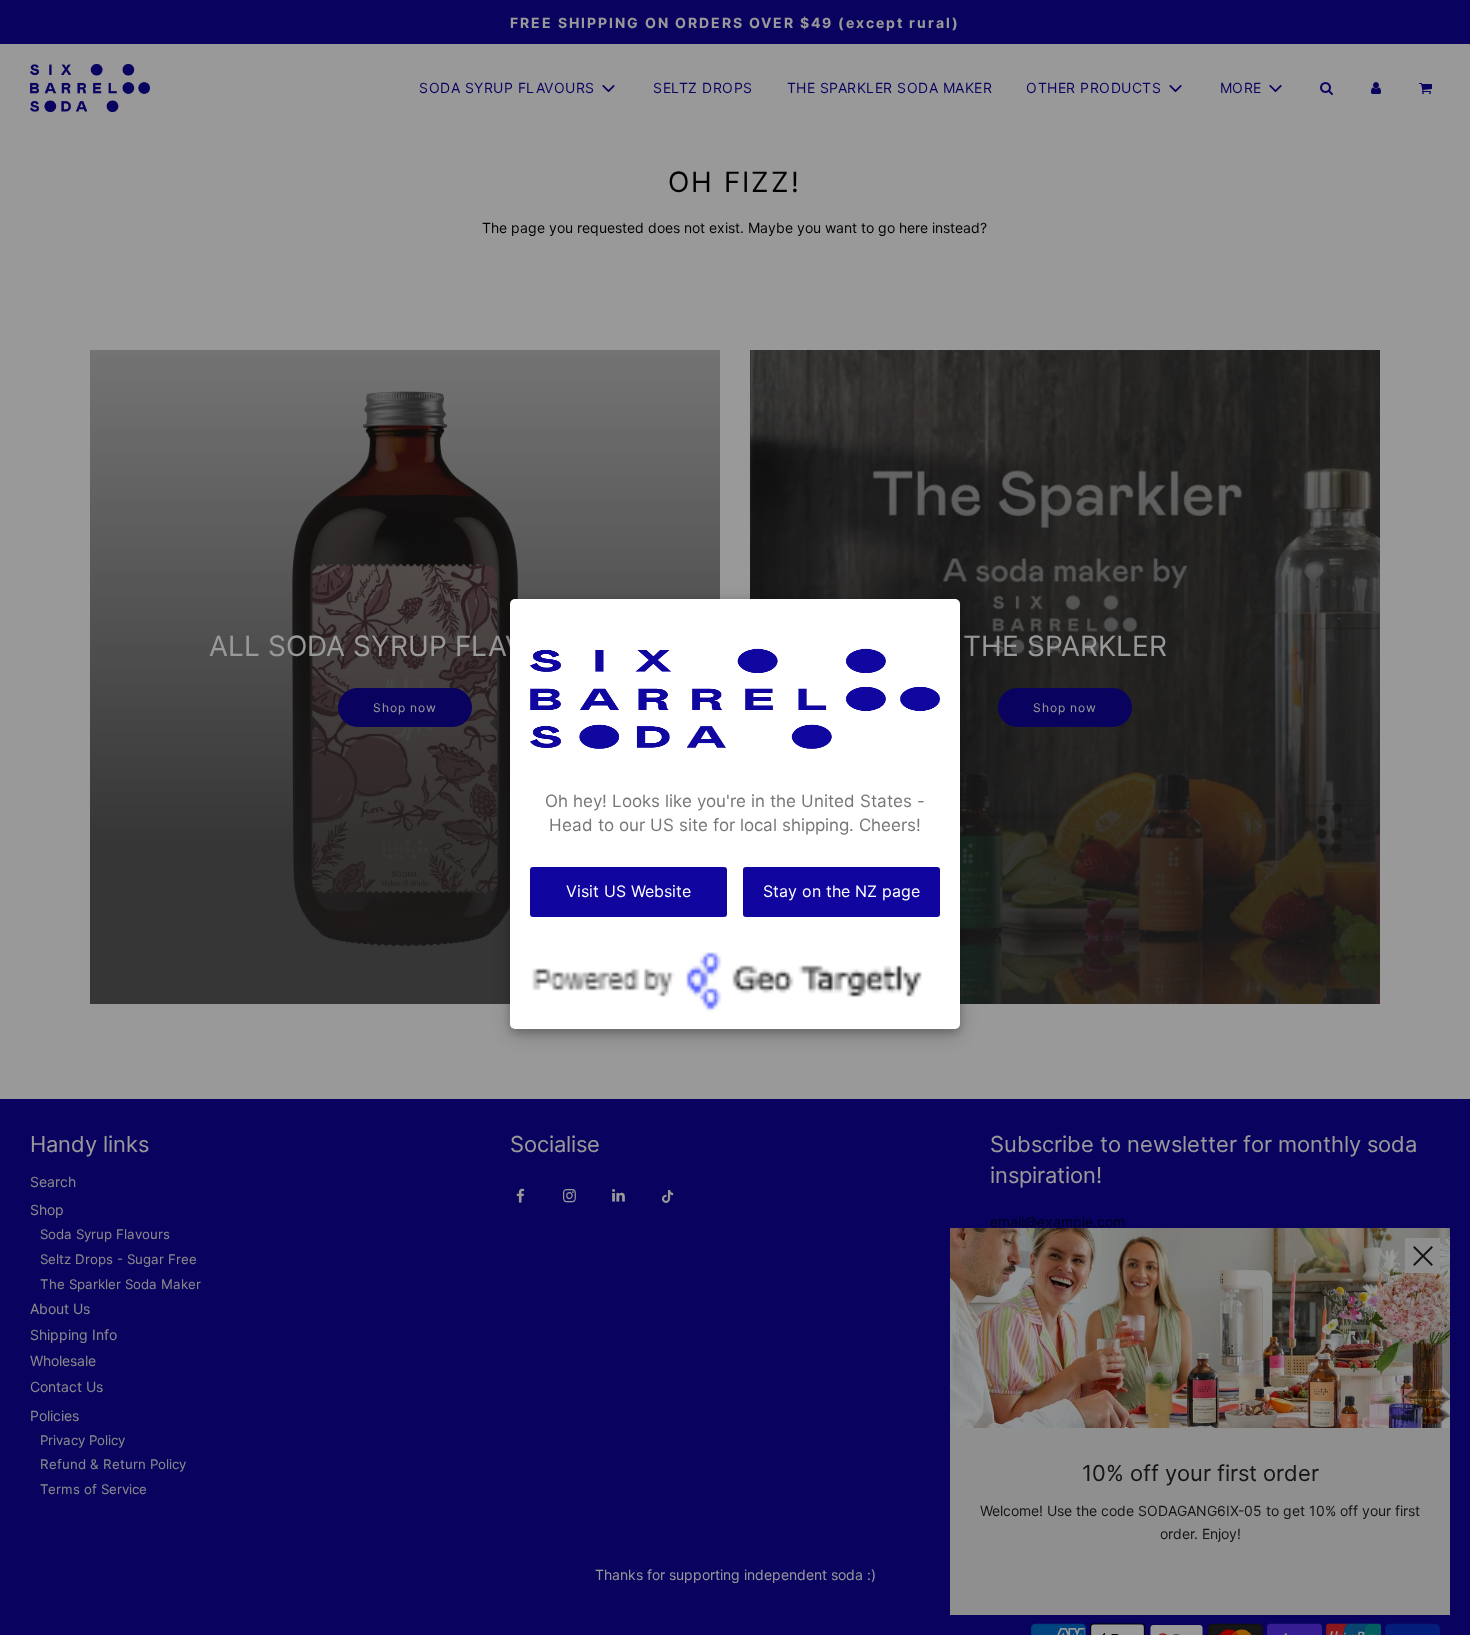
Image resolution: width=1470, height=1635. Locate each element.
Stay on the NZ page (841, 890)
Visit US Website (628, 890)
